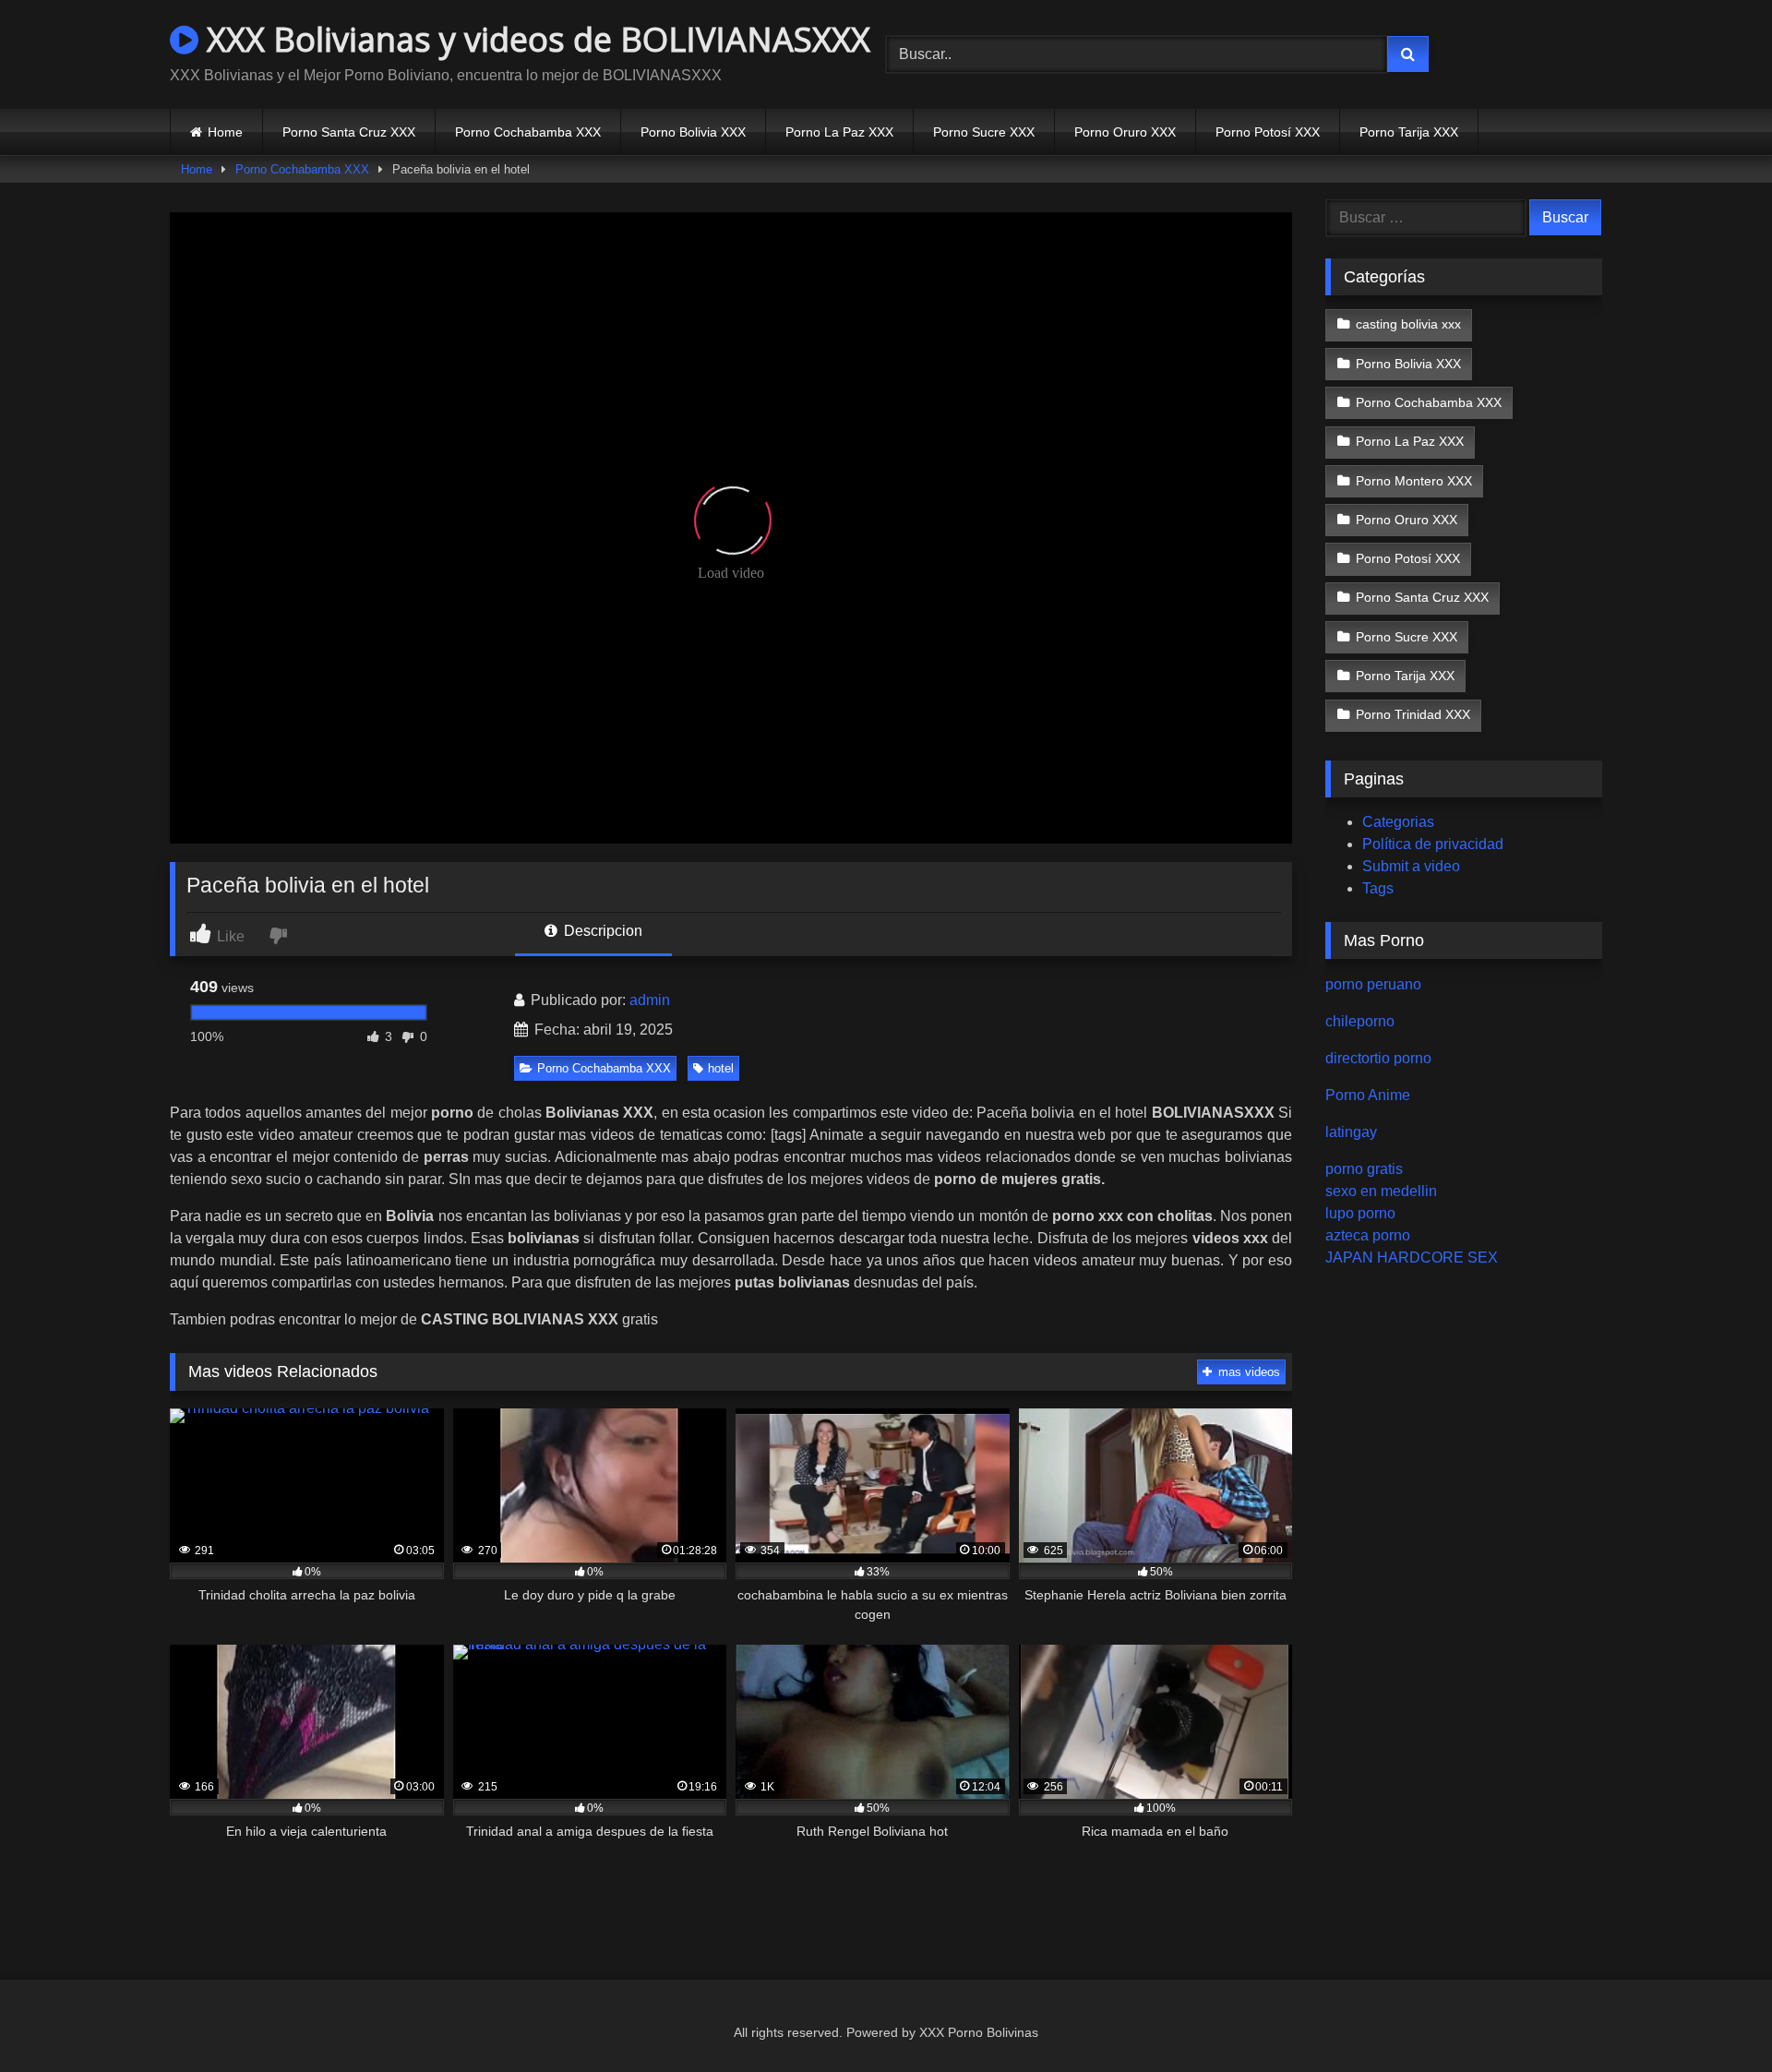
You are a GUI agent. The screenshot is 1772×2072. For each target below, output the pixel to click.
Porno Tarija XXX (1409, 132)
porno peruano (1373, 984)
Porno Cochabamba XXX (528, 132)
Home (225, 132)
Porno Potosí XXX (1268, 132)
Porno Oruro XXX (1125, 132)
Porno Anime (1368, 1095)
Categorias (1398, 822)
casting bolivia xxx (1408, 324)
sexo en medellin (1381, 1191)
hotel (721, 1068)
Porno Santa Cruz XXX (349, 132)
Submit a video (1411, 866)
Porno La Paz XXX (839, 132)
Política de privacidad (1433, 844)
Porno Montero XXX (1414, 481)
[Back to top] (1715, 2017)
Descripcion (601, 931)
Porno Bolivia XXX (693, 132)
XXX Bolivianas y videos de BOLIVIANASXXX (534, 39)
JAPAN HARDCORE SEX (1412, 1258)
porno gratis (1364, 1169)
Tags (1378, 888)
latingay (1351, 1132)
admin (650, 1000)
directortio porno (1378, 1058)
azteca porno (1368, 1235)
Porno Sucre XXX (984, 132)
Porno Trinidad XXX (1413, 714)
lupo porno (1360, 1213)
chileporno (1360, 1021)
